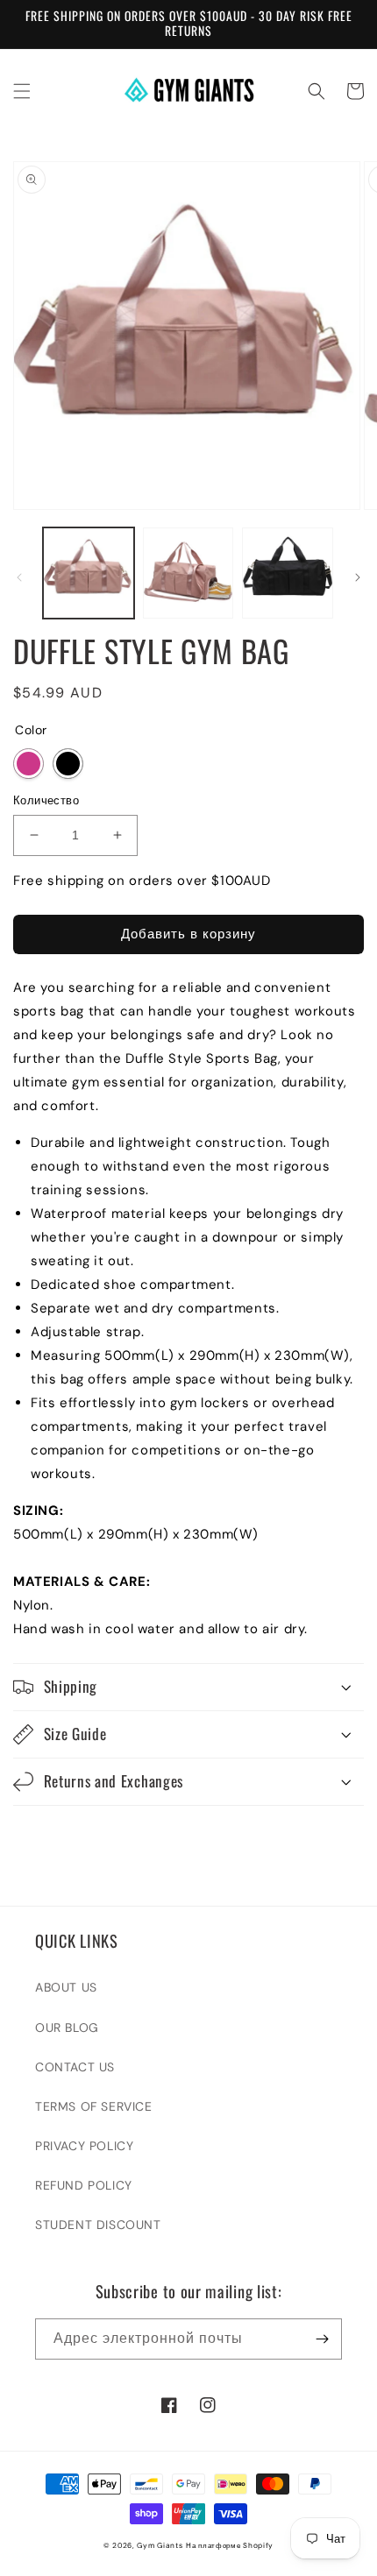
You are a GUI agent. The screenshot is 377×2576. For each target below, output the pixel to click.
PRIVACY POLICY (84, 2146)
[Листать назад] (19, 577)
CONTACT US (75, 2067)
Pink (28, 764)
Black (68, 764)
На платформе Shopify (230, 2546)
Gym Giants (160, 2546)
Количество (46, 800)
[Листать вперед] (358, 577)
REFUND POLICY (84, 2185)
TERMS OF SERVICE (94, 2106)
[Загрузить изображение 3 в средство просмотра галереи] (288, 573)
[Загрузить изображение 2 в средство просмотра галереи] (188, 573)
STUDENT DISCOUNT (98, 2225)
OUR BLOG (67, 2028)
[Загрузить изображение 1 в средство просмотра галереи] (89, 573)
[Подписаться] (322, 2339)
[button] (22, 91)
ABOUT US (66, 1987)
